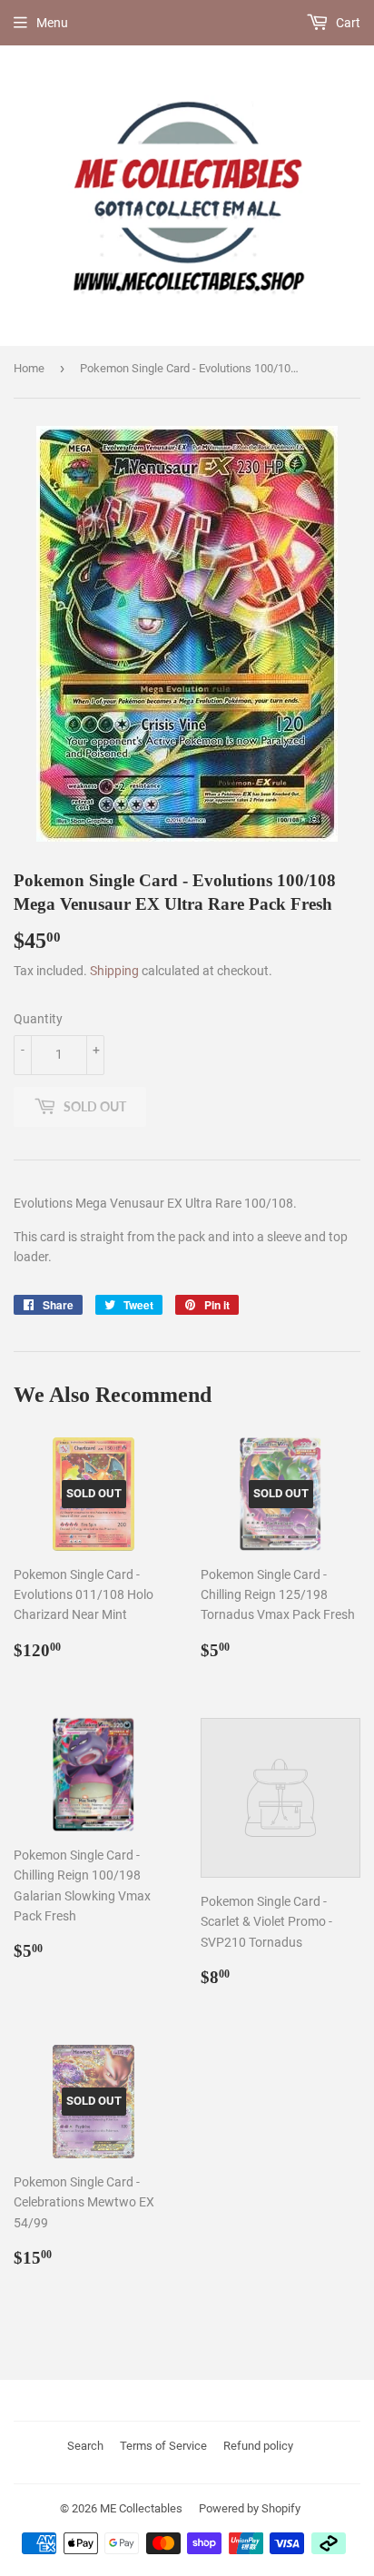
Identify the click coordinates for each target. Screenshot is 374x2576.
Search (85, 2446)
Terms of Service (163, 2446)
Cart (347, 23)
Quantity (38, 1019)
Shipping (114, 971)
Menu (52, 23)
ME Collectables (141, 2508)
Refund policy (258, 2446)
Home (29, 368)
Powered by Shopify (250, 2508)
